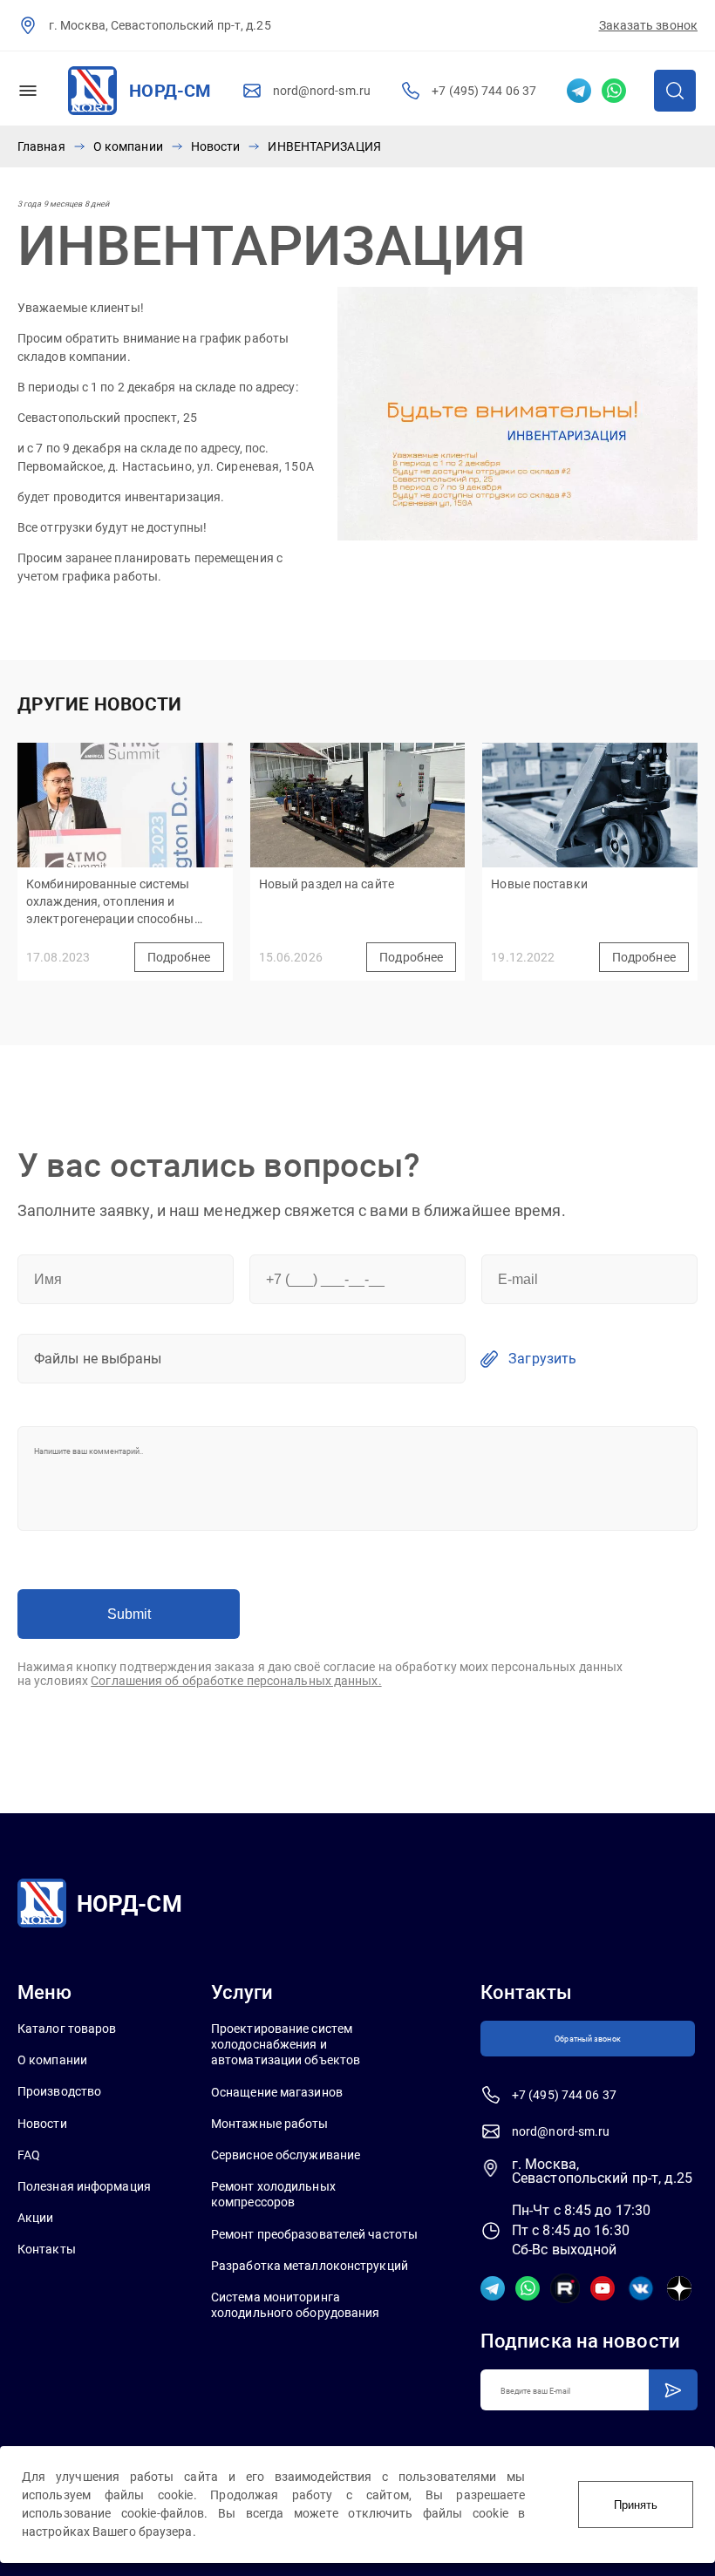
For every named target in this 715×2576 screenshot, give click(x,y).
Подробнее (179, 957)
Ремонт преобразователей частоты (314, 2234)
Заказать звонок (649, 25)
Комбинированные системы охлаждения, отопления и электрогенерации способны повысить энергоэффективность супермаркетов (122, 904)
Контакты (47, 2249)
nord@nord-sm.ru (322, 91)
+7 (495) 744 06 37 (484, 91)
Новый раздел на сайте (327, 884)
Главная (41, 146)
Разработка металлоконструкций (310, 2266)
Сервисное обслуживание (286, 2155)
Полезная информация (84, 2186)
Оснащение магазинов (277, 2092)
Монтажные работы (270, 2124)
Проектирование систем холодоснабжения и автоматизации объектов (286, 2044)
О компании (128, 146)
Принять (636, 2505)
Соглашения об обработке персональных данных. (236, 1681)
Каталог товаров (67, 2029)
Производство (59, 2091)
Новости (216, 146)
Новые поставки (539, 884)
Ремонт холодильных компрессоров (273, 2194)
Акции (36, 2218)
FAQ (29, 2155)
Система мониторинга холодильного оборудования (296, 2305)
